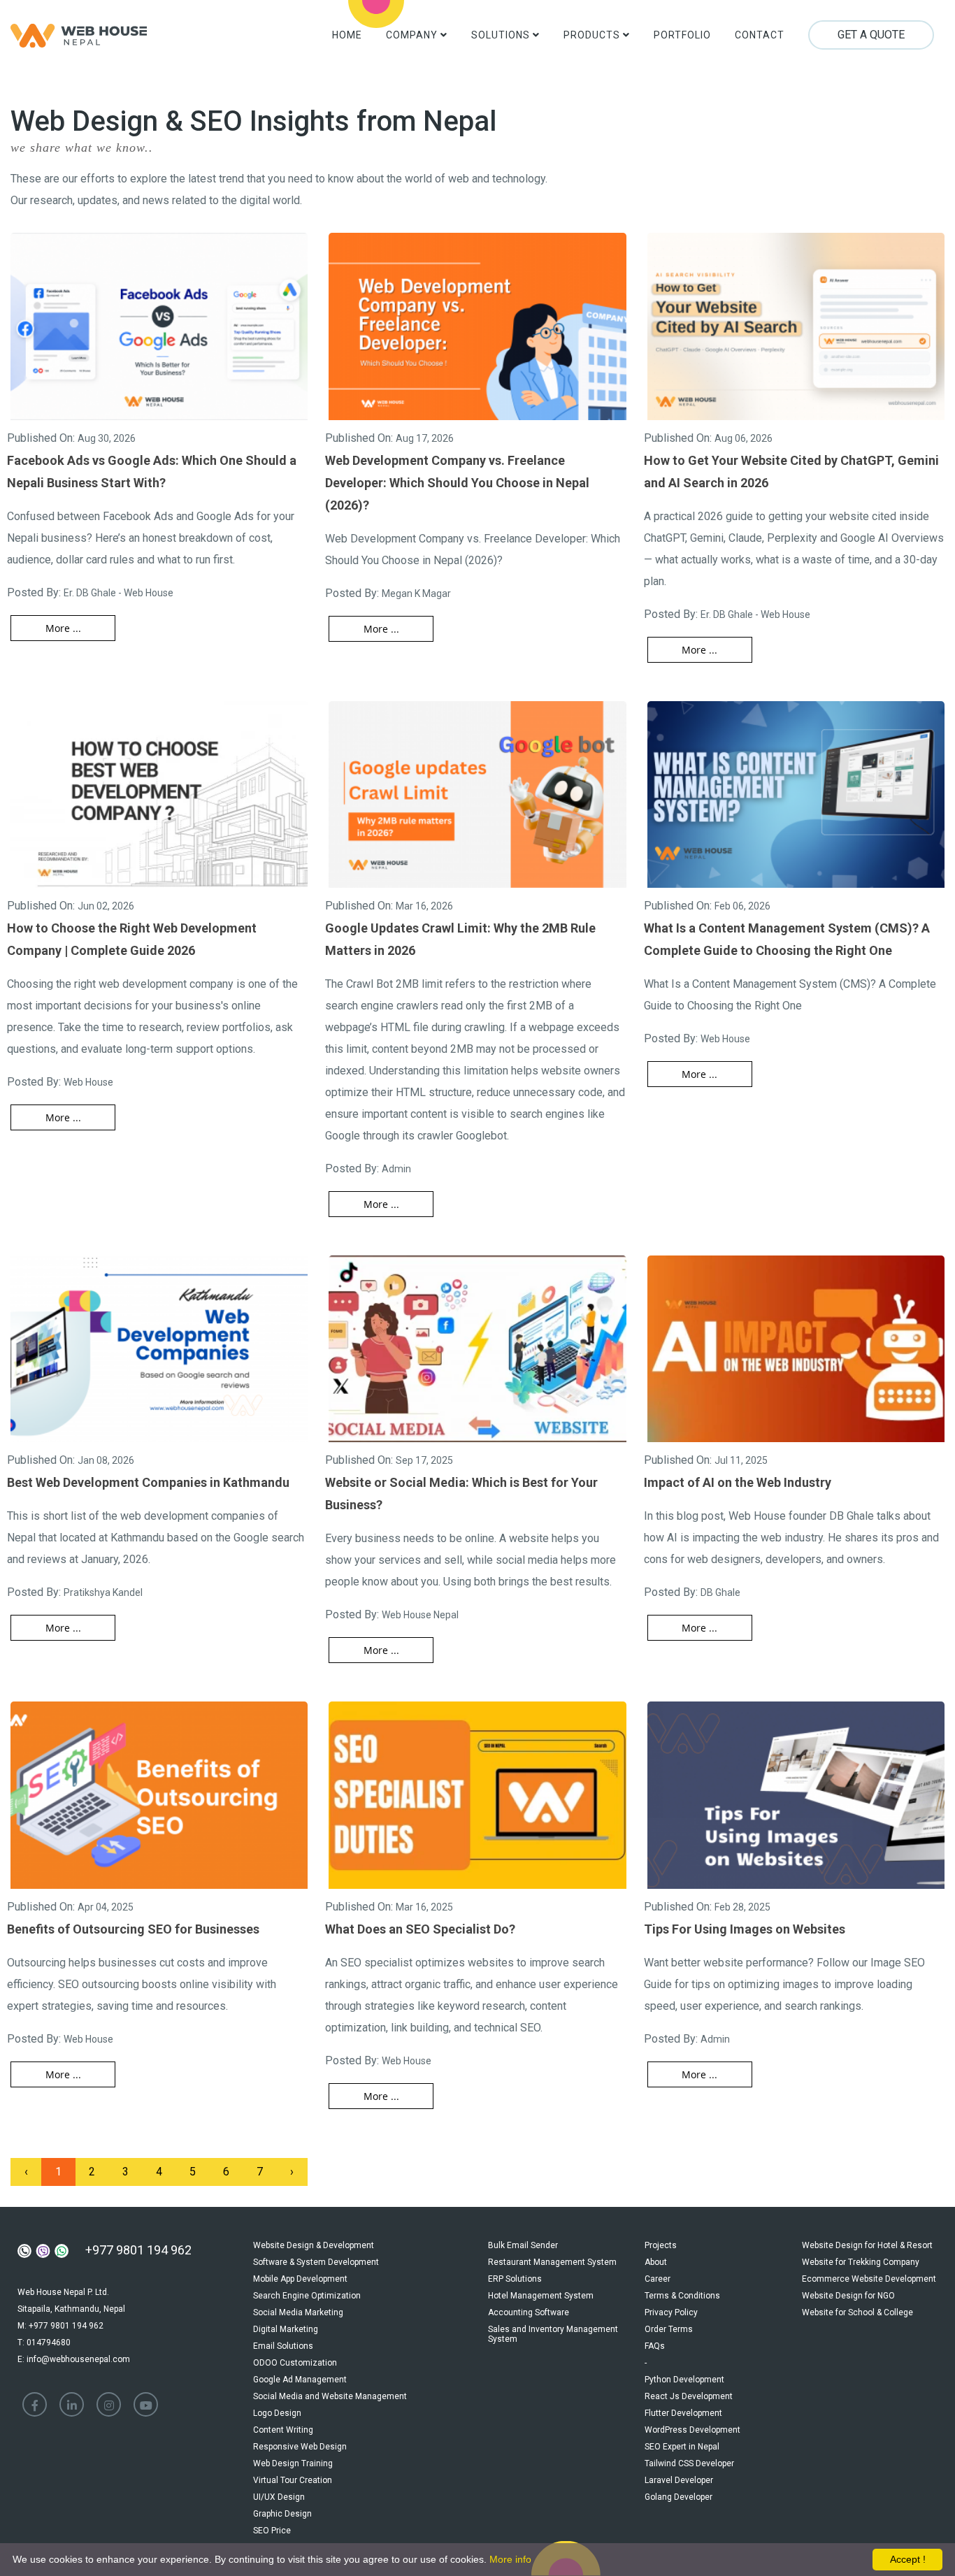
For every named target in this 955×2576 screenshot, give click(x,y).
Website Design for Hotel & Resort (867, 2245)
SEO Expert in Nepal (682, 2447)
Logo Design (277, 2413)
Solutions (502, 35)
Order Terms (669, 2329)
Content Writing (283, 2430)
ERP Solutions (515, 2279)
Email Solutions (283, 2346)
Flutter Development (683, 2413)
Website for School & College (857, 2312)
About (656, 2262)
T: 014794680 (44, 2343)
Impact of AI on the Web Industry (738, 1482)
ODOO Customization (295, 2363)
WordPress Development (692, 2430)
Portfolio (682, 35)
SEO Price (272, 2531)
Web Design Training (293, 2463)
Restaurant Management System (552, 2262)
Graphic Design (282, 2514)
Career (658, 2279)
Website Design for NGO (848, 2296)
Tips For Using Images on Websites (745, 1929)
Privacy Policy (671, 2312)
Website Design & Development (314, 2245)
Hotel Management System (541, 2296)
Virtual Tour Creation (293, 2480)
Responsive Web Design (300, 2447)
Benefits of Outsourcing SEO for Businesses (133, 1929)
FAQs (655, 2346)
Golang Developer (678, 2497)
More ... (63, 628)
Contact (760, 35)
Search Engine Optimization (307, 2296)
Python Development (684, 2380)
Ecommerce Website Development (869, 2279)
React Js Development (689, 2396)
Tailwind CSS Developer (689, 2463)
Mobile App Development (300, 2279)
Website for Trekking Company (861, 2262)
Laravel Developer (679, 2480)
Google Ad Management (300, 2380)
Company (413, 35)
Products (593, 35)
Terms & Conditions (682, 2296)
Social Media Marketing (298, 2312)
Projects (661, 2245)
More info (510, 2559)
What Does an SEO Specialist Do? (420, 1929)
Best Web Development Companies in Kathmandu (148, 1482)
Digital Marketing (286, 2329)
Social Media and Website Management (330, 2396)
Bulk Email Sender (523, 2245)
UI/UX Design (279, 2497)
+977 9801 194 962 (138, 2250)
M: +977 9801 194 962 (60, 2326)
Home (347, 35)
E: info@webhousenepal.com (74, 2359)
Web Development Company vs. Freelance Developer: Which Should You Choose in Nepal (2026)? (457, 483)
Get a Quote (871, 35)
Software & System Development (316, 2262)
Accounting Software (529, 2312)
